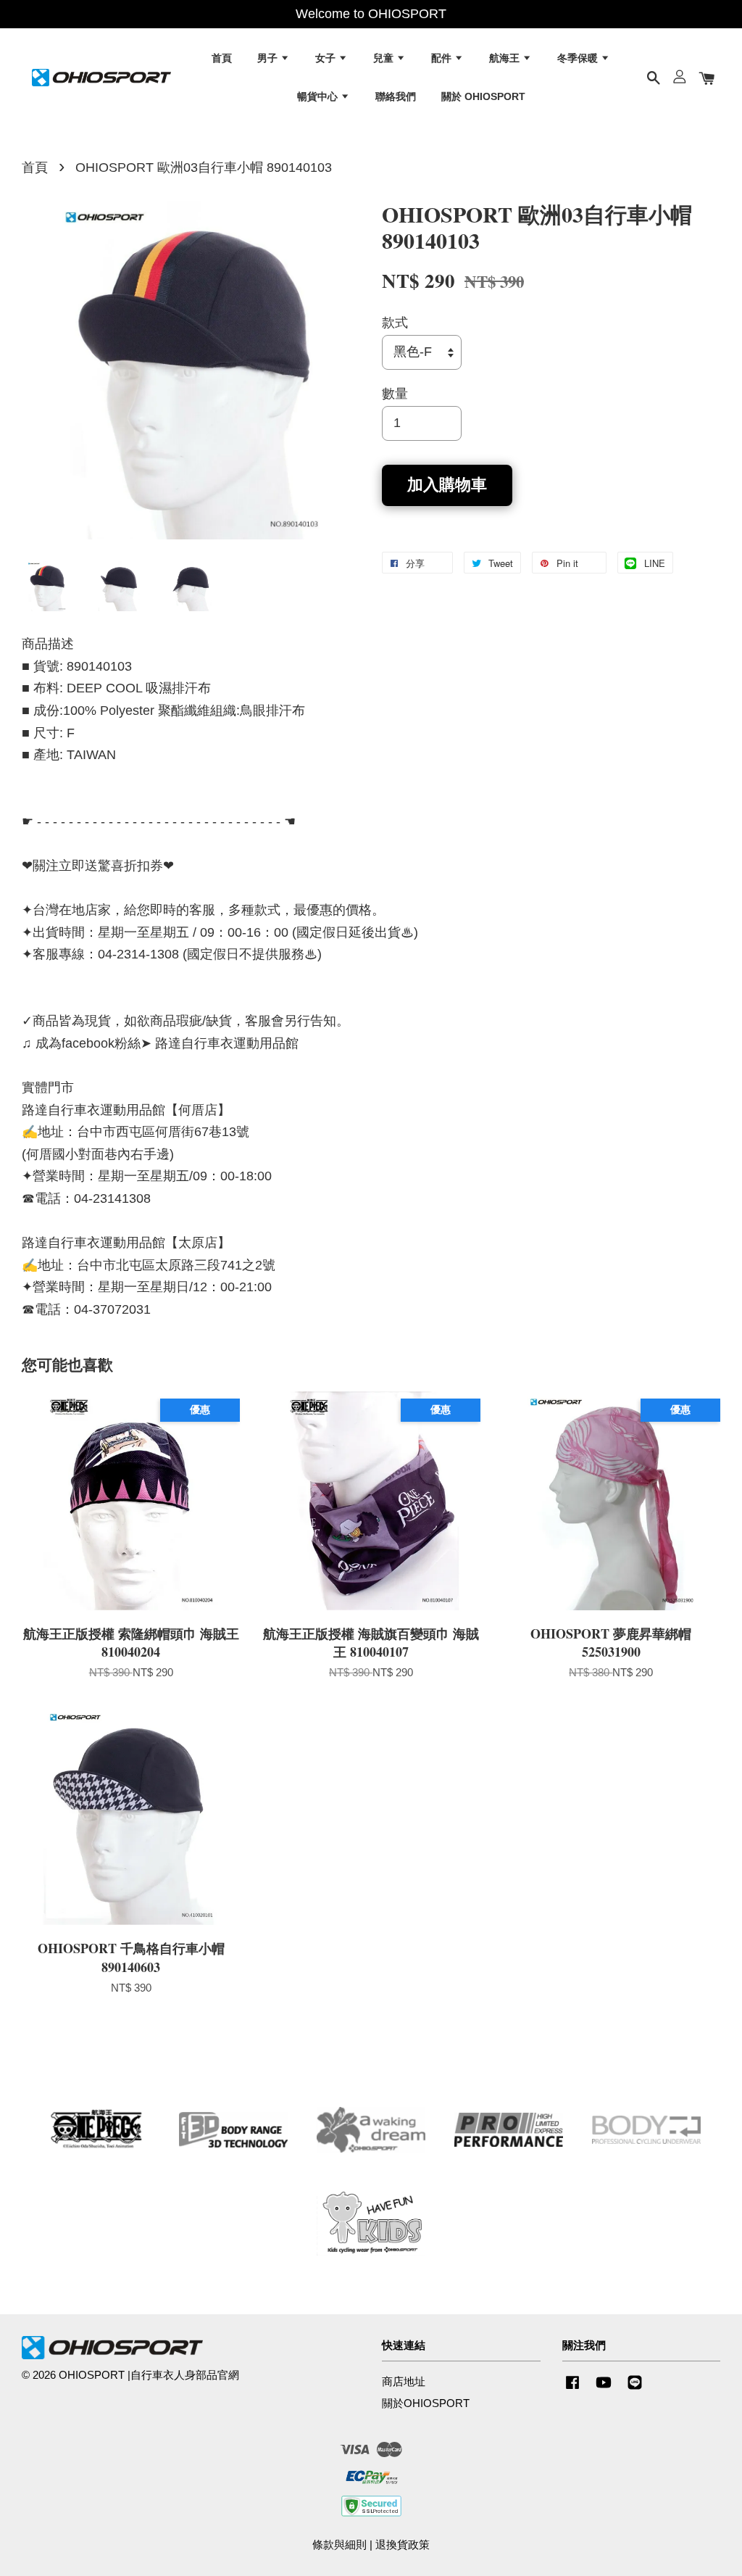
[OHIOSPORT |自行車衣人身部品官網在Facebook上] (572, 2389)
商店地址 (404, 2381)
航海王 (506, 58)
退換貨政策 (403, 2544)
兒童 (385, 58)
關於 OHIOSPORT (483, 96)
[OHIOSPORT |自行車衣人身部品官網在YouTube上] (604, 2389)
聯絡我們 (396, 96)
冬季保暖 (579, 58)
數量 (395, 394)
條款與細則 (339, 2544)
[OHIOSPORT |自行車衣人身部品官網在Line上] (635, 2389)
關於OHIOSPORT (426, 2403)
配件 (443, 58)
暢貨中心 (319, 96)
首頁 (222, 58)
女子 (327, 58)
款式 (395, 323)
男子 (269, 58)
